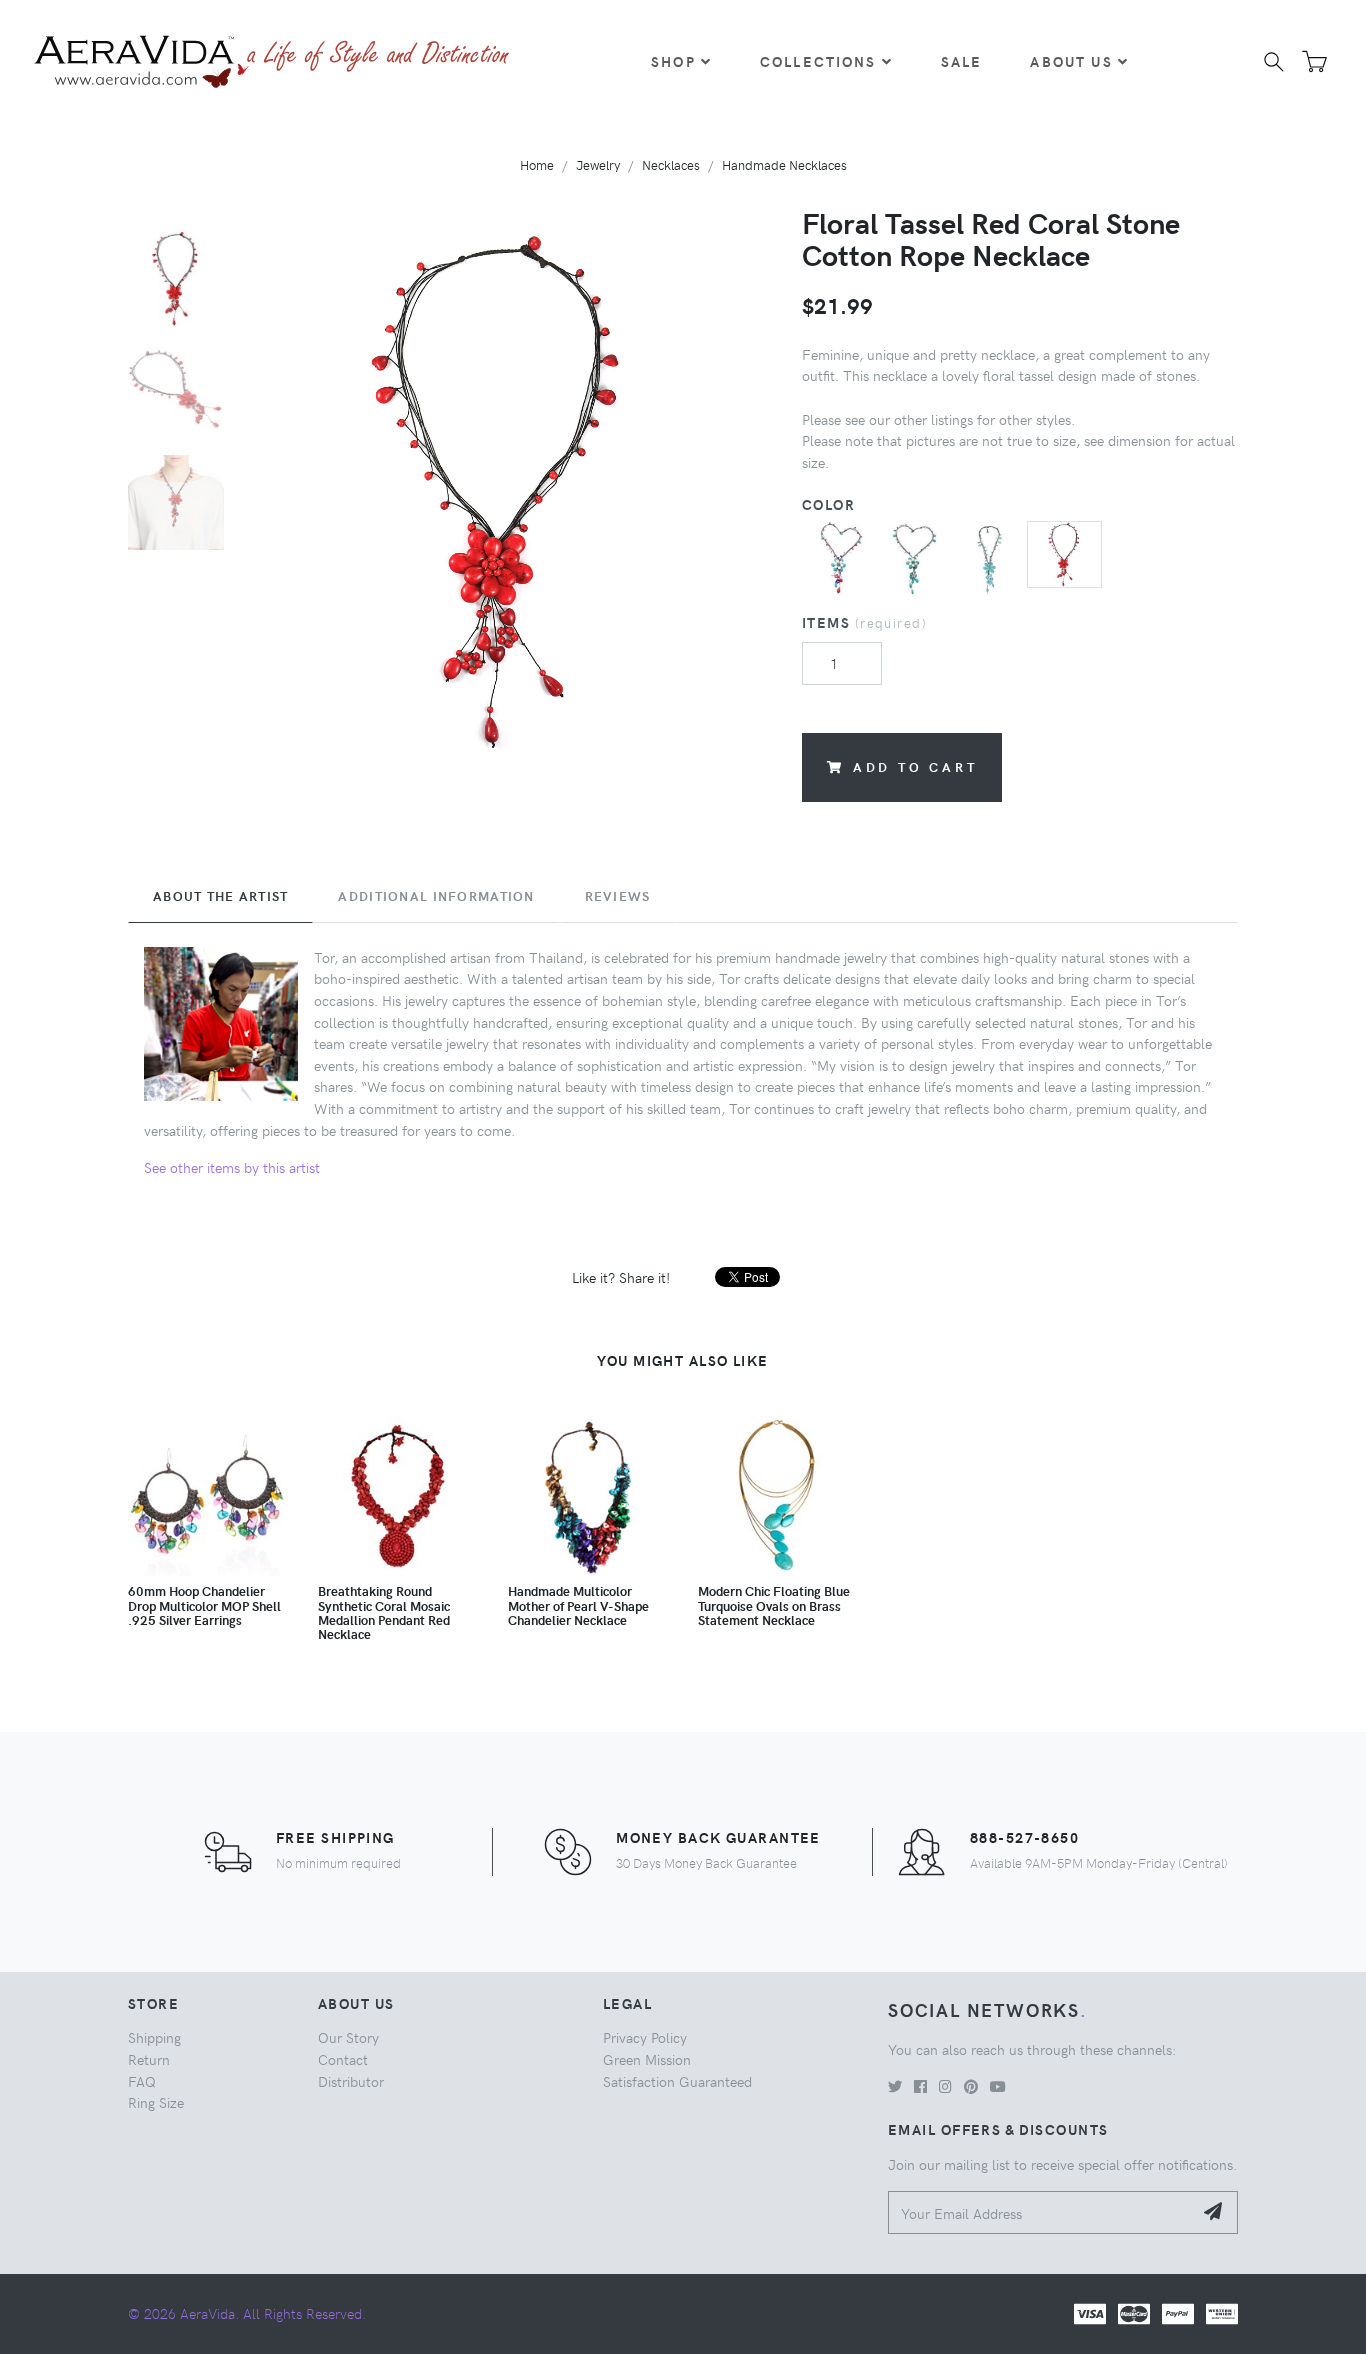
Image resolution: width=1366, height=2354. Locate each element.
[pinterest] (971, 2086)
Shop (673, 61)
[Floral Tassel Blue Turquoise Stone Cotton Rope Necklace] (989, 556)
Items (864, 622)
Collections (818, 61)
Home (537, 164)
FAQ (142, 2081)
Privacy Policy (645, 2037)
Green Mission (647, 2059)
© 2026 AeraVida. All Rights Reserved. (247, 2313)
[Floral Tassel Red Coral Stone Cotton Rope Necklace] (1064, 552)
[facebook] (920, 2086)
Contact (343, 2059)
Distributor (351, 2081)
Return (149, 2059)
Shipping (154, 2037)
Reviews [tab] (618, 896)
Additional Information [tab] (436, 896)
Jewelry (598, 164)
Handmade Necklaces (784, 164)
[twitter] (895, 2086)
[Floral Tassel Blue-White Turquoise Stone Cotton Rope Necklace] (914, 556)
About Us (1071, 61)
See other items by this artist (232, 1167)
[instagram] (945, 2086)
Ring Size (156, 2102)
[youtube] (998, 2086)
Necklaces (671, 164)
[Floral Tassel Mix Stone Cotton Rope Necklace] (839, 556)
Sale (962, 61)
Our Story (348, 2037)
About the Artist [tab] (220, 896)
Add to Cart (915, 766)
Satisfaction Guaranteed (677, 2081)
